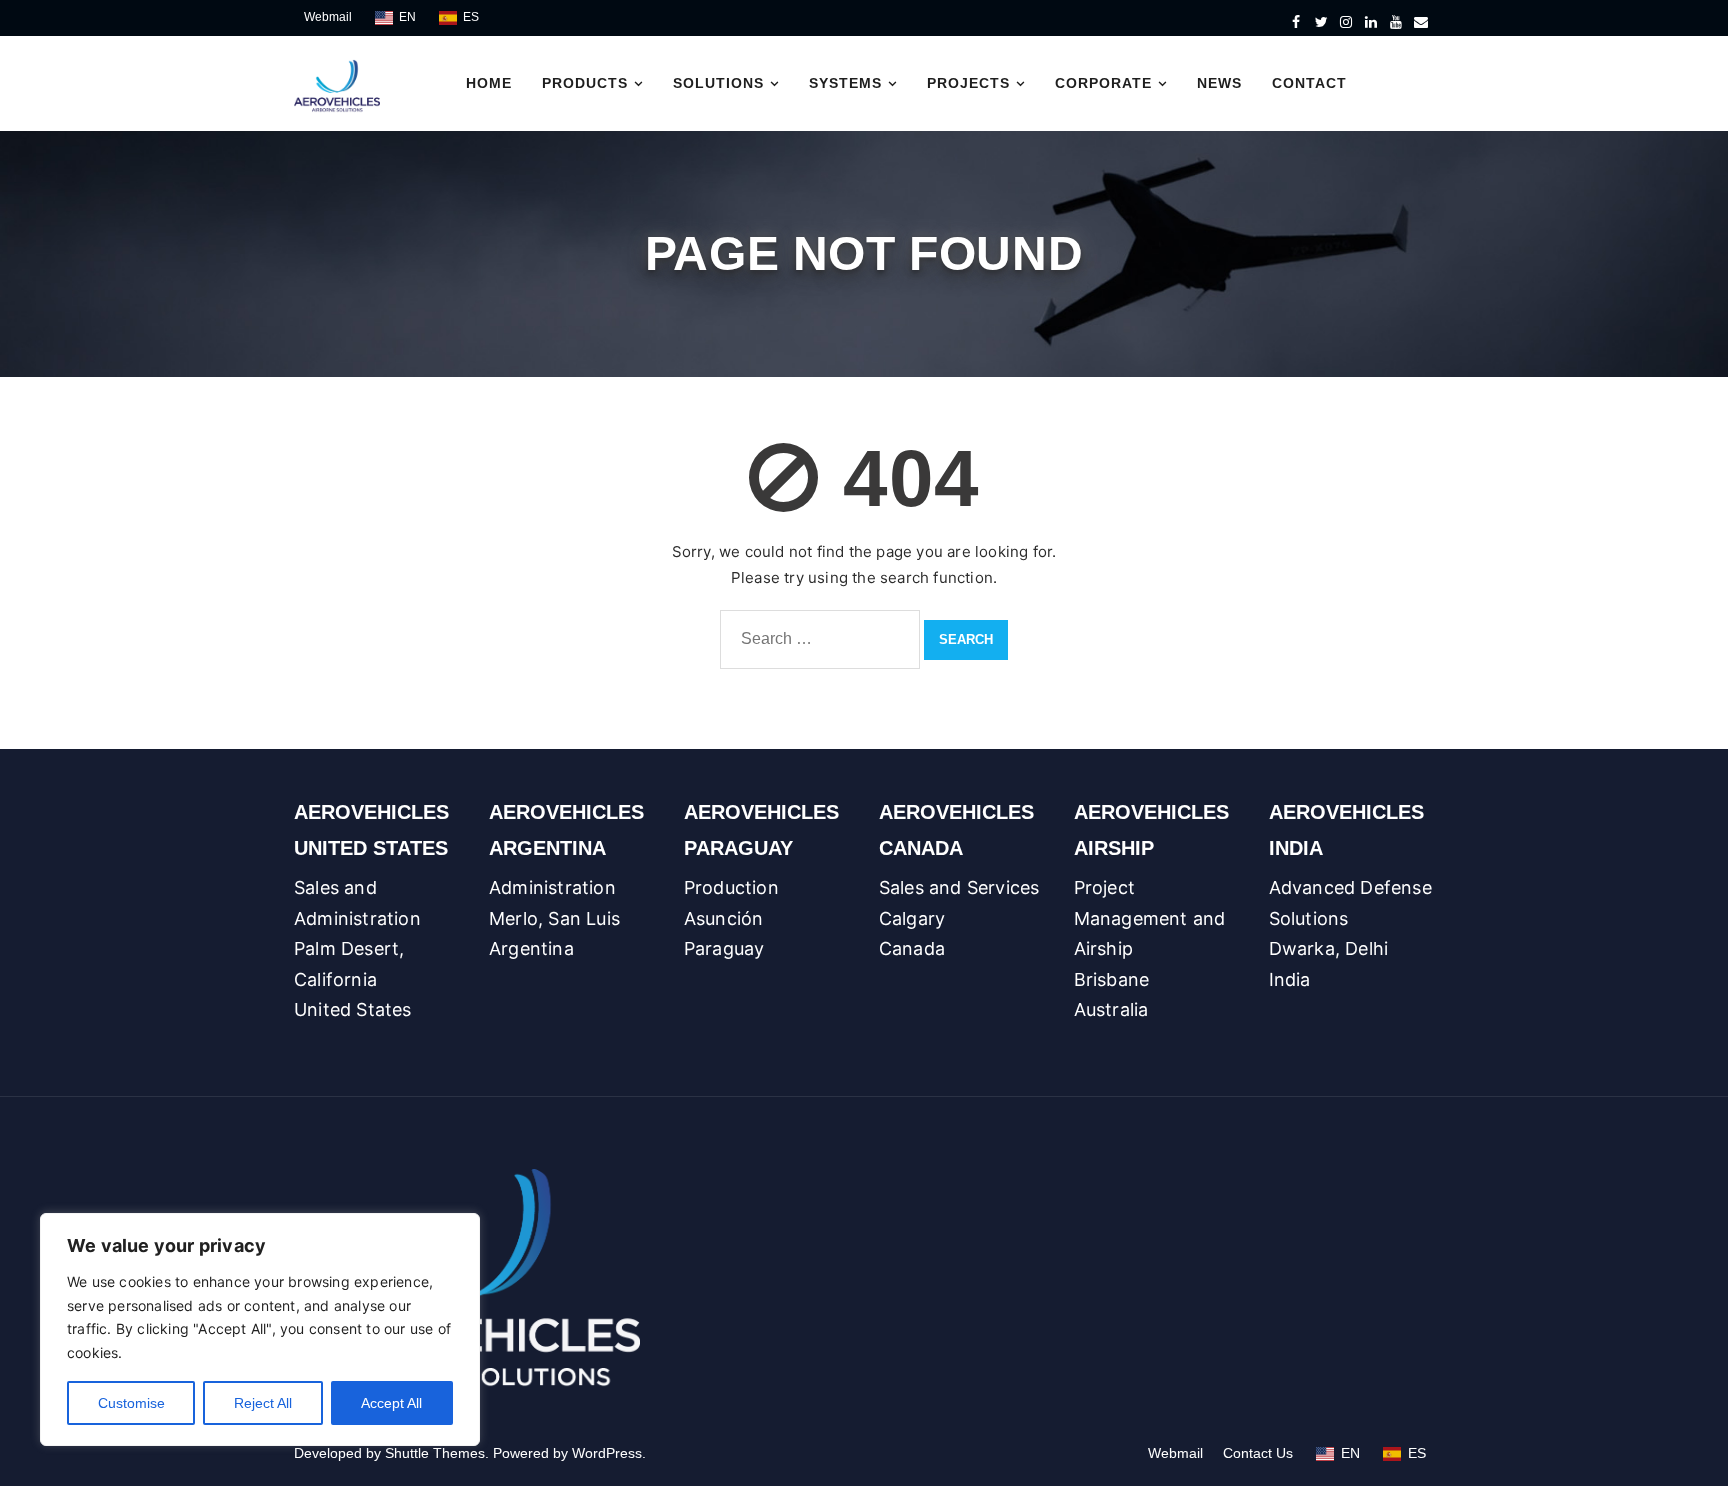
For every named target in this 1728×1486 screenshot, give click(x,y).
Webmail (328, 17)
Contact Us (1258, 1453)
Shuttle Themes (435, 1453)
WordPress (607, 1453)
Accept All (391, 1403)
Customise (131, 1403)
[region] (260, 1329)
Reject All (263, 1403)
